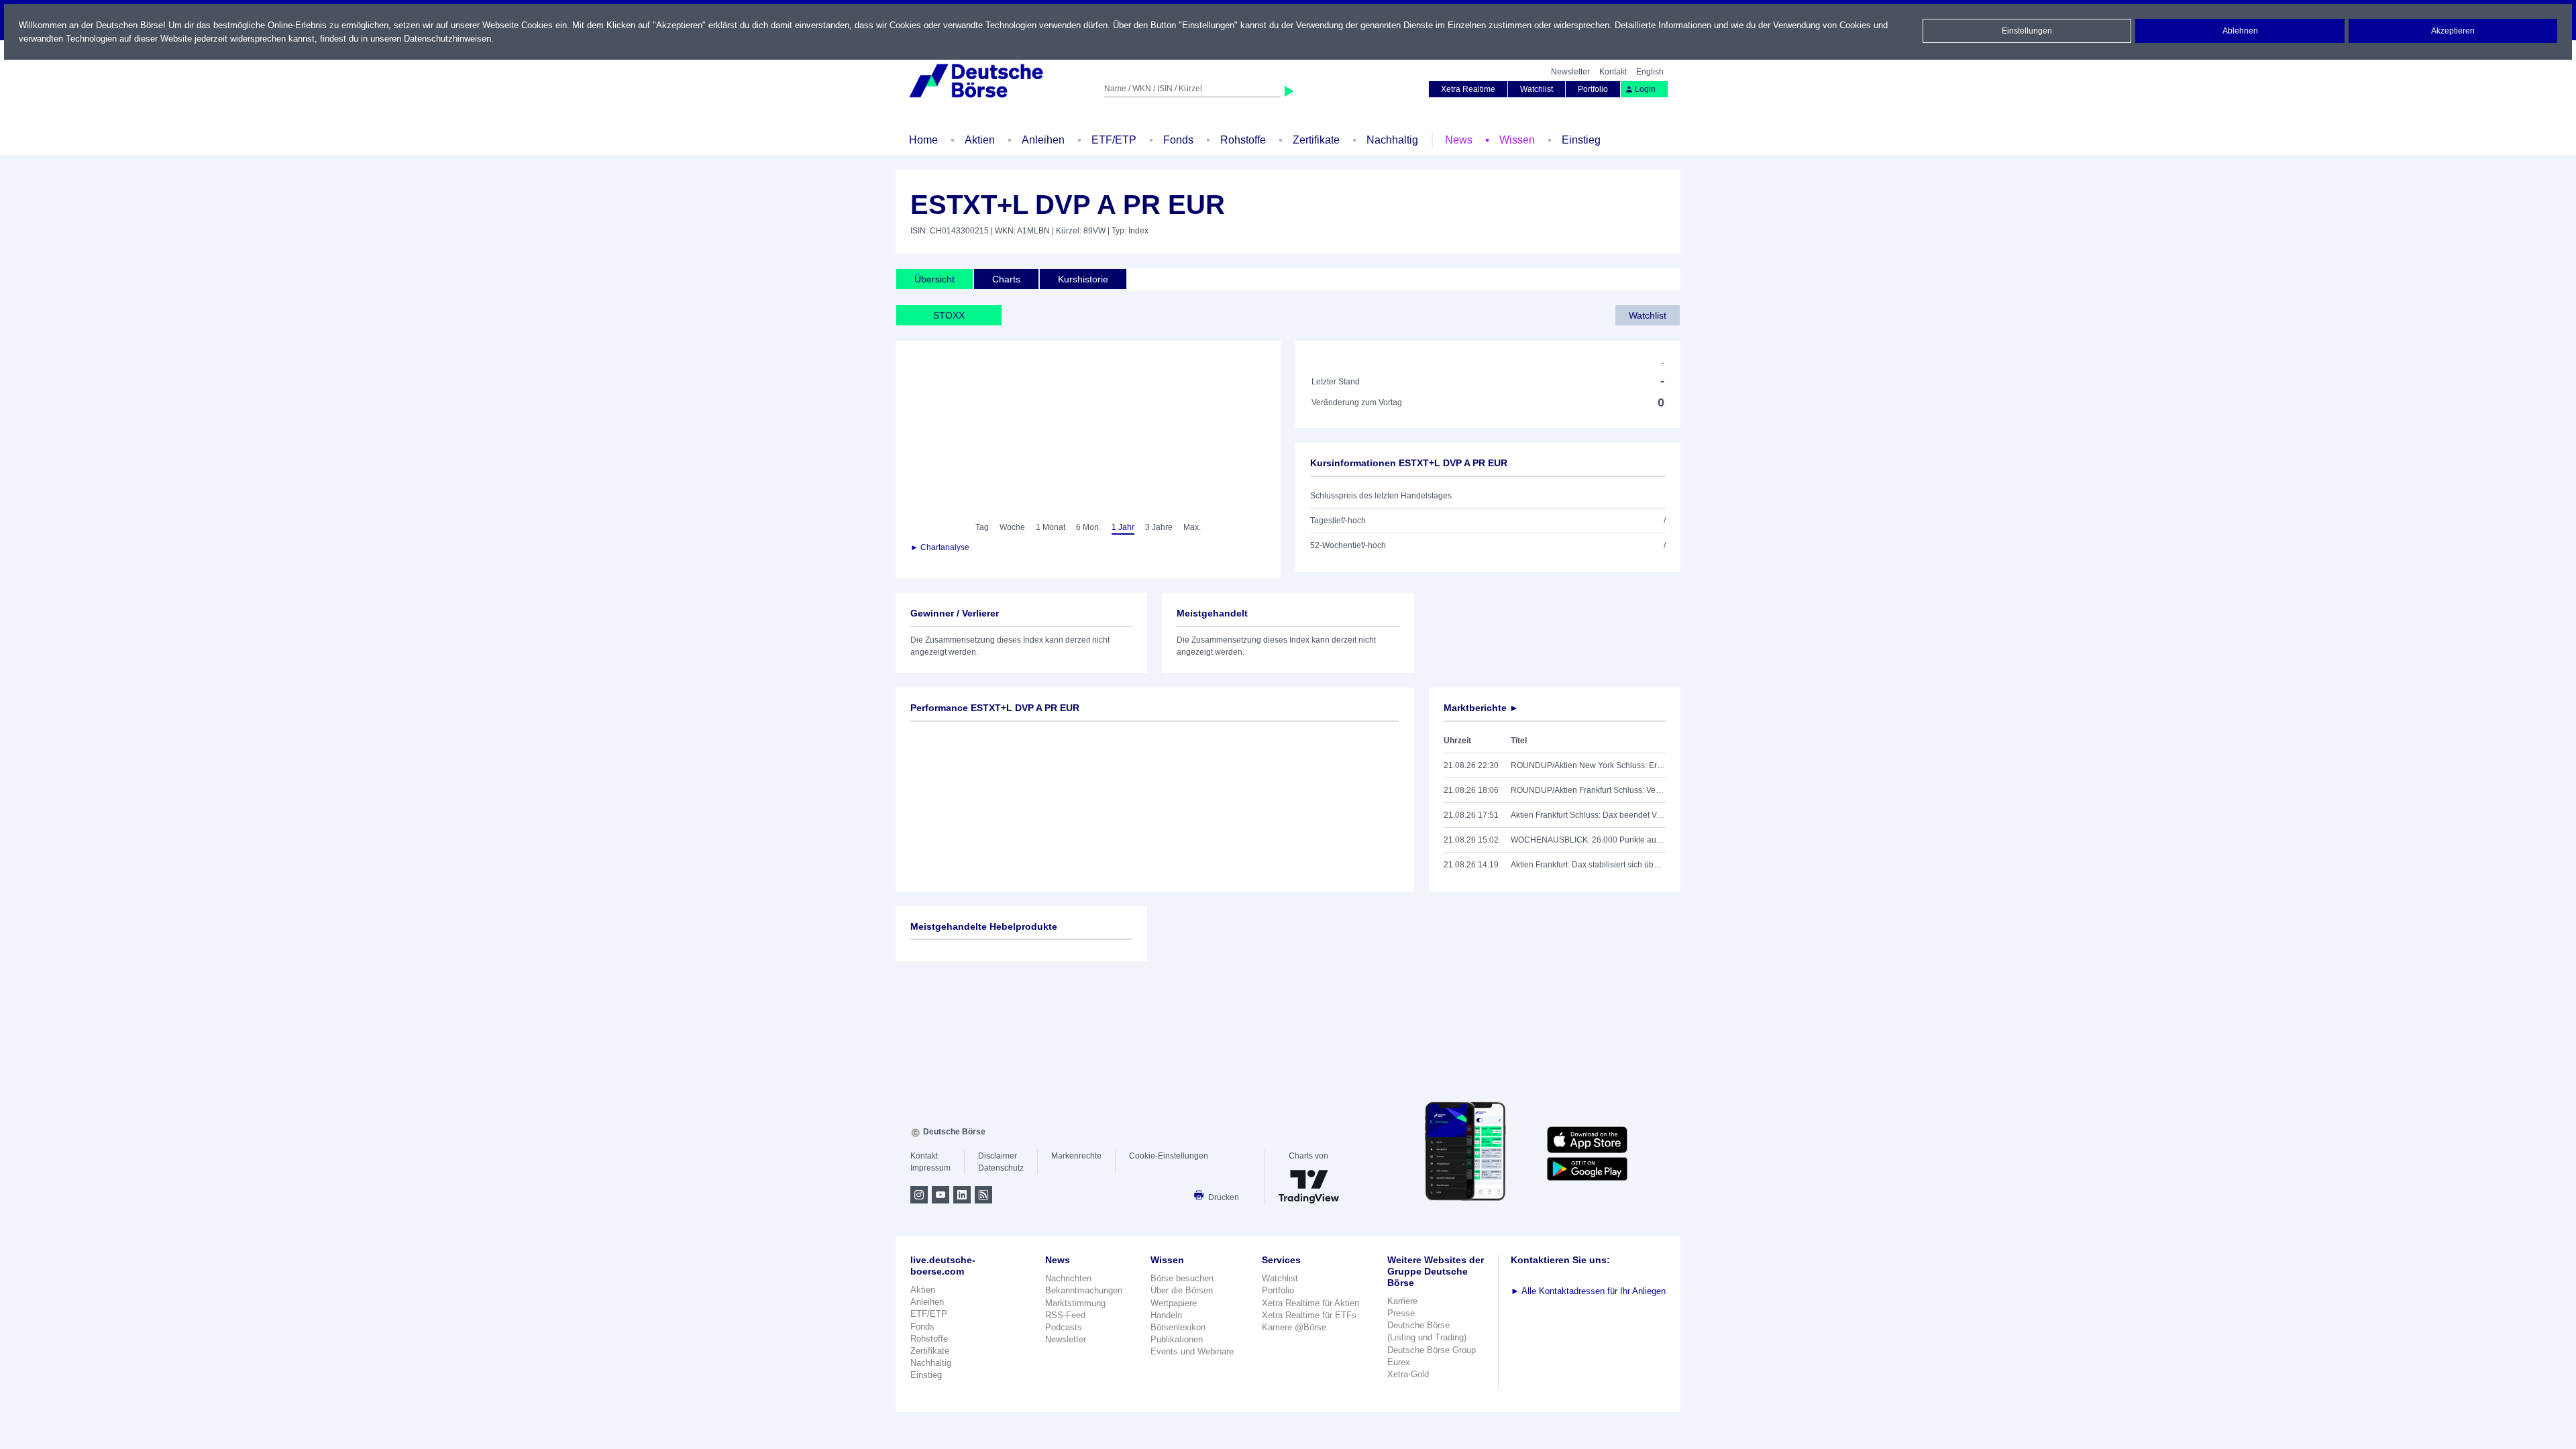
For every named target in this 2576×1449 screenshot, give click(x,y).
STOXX (949, 315)
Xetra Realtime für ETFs (1309, 1315)
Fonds (1178, 140)
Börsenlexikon (1178, 1327)
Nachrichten (1068, 1278)
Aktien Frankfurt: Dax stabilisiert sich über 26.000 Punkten (1588, 865)
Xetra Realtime (1468, 89)
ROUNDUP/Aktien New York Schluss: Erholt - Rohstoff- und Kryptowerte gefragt (1588, 765)
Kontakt (1613, 72)
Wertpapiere (1174, 1303)
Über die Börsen (1182, 1290)
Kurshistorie (1083, 279)
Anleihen (1043, 140)
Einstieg (1581, 140)
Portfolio (1593, 89)
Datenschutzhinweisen (447, 39)
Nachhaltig (1392, 140)
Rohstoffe (1243, 140)
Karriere (1402, 1301)
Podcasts (1064, 1327)
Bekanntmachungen (1084, 1290)
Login (1645, 89)
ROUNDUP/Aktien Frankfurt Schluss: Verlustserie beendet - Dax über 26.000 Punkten (1588, 790)
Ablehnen (2240, 31)
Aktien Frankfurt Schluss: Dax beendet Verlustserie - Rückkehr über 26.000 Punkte (1588, 815)
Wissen (1517, 140)
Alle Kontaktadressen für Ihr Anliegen (1588, 1291)
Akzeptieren (2453, 31)
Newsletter (1570, 72)
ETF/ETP (1114, 140)
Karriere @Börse (1294, 1327)
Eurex (1399, 1362)
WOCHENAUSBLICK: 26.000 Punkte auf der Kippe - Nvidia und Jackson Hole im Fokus (1588, 840)
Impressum (930, 1168)
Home (923, 140)
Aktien (980, 140)
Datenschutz (1001, 1168)
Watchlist (1537, 89)
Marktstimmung (1075, 1303)
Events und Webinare (1192, 1351)
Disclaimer (998, 1156)
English (1650, 72)
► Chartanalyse (940, 547)
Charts (1006, 279)
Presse (1401, 1313)
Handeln (1166, 1315)
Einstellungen (2027, 31)
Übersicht (934, 279)
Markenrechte (1076, 1156)
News (1459, 140)
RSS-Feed (1065, 1315)
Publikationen (1177, 1339)
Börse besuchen (1182, 1278)
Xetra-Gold (1408, 1374)
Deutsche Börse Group (1432, 1350)
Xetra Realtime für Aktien (1310, 1303)
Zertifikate (1316, 140)
